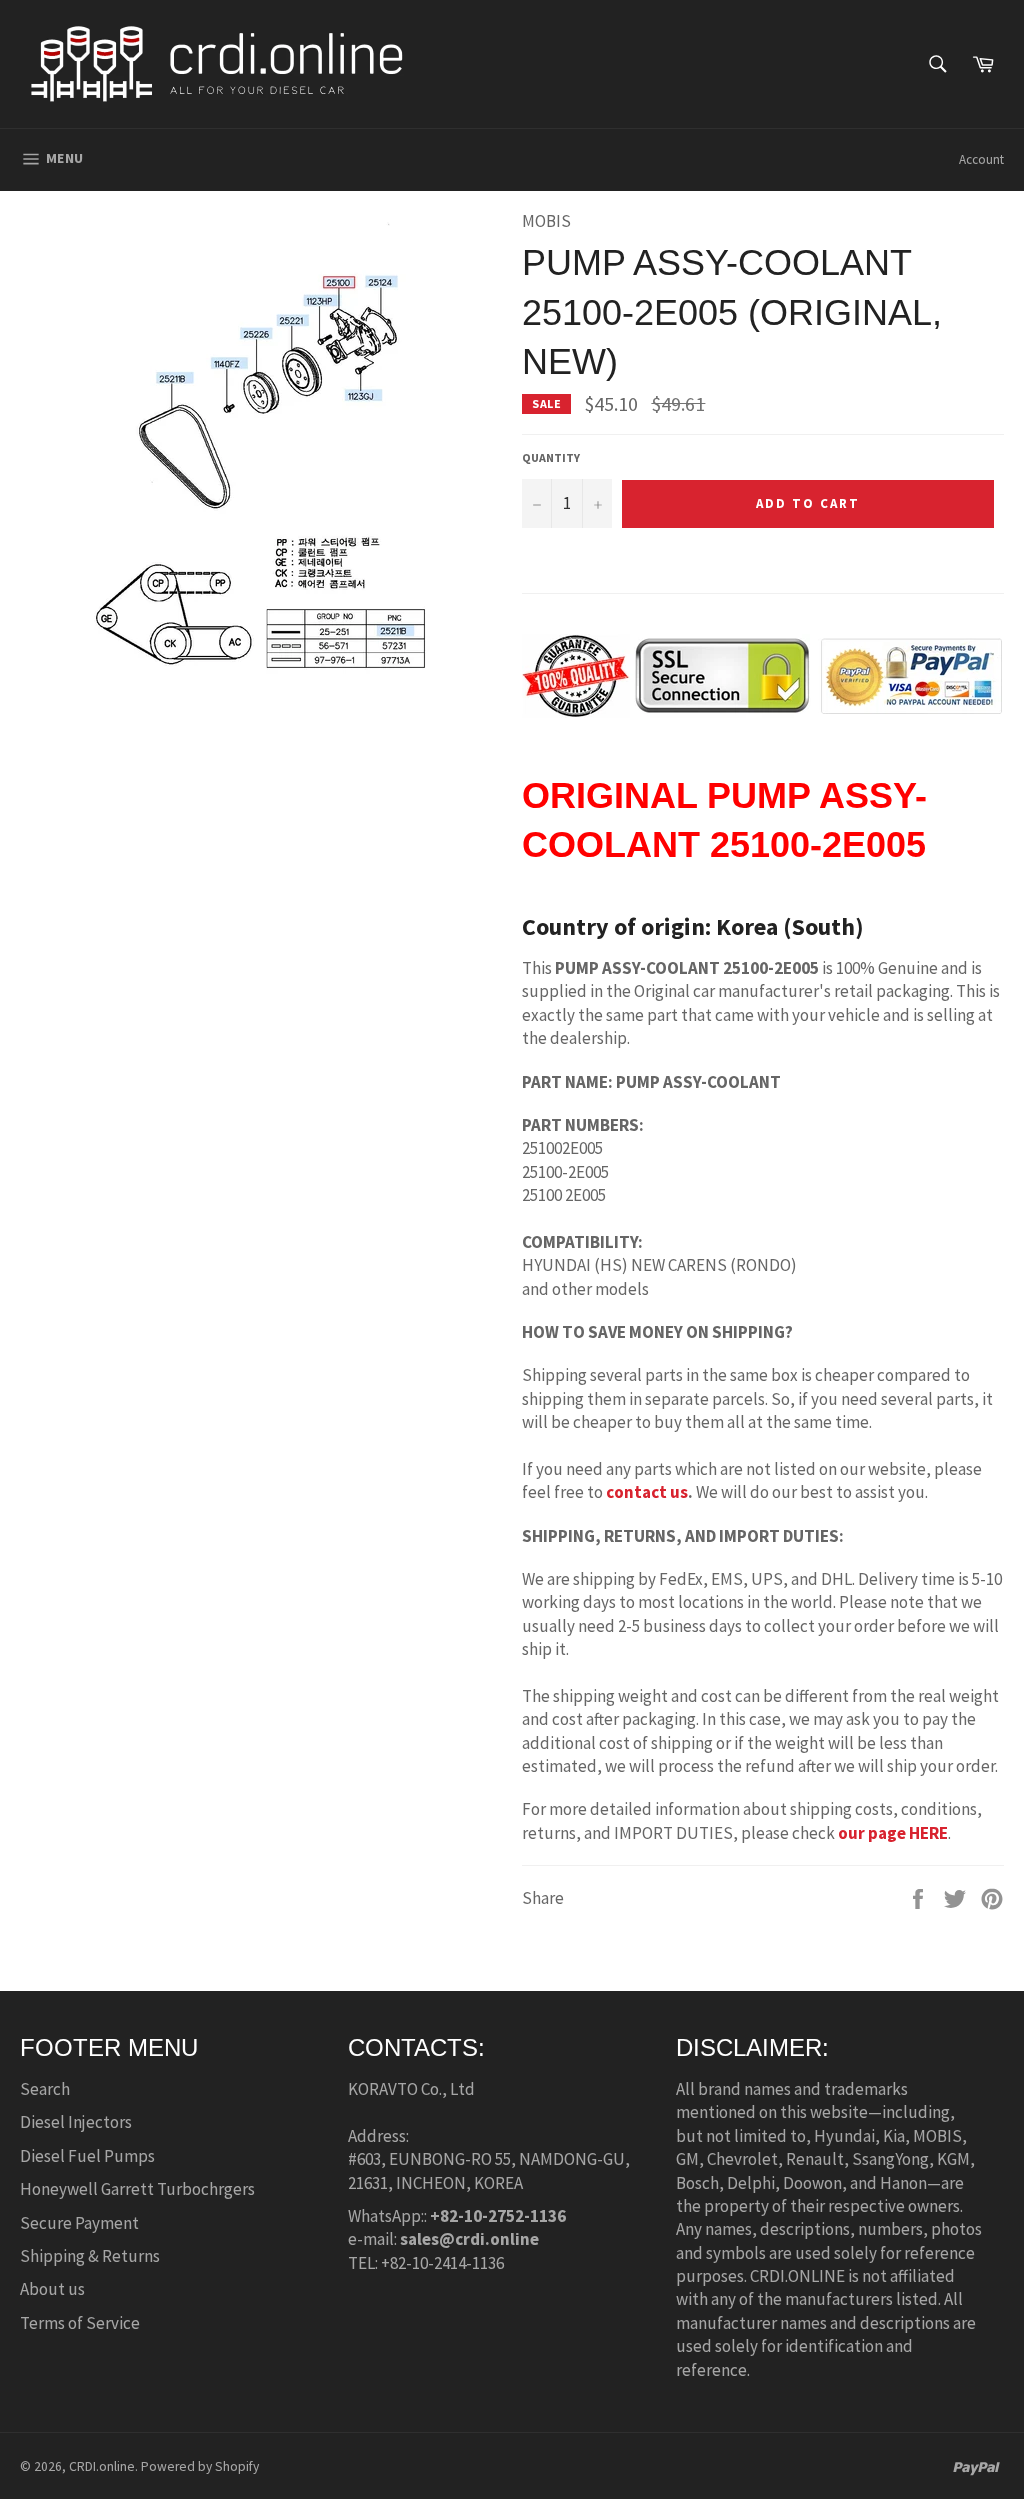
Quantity (551, 457)
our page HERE (893, 1833)
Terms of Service (80, 2323)
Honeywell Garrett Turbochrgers (137, 2189)
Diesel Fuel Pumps (87, 2156)
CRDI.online (102, 2466)
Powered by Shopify (200, 2466)
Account (981, 159)
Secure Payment (79, 2223)
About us (52, 2289)
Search (45, 2089)
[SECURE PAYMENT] (762, 705)
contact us (647, 1492)
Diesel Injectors (76, 2122)
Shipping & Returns (90, 2256)
